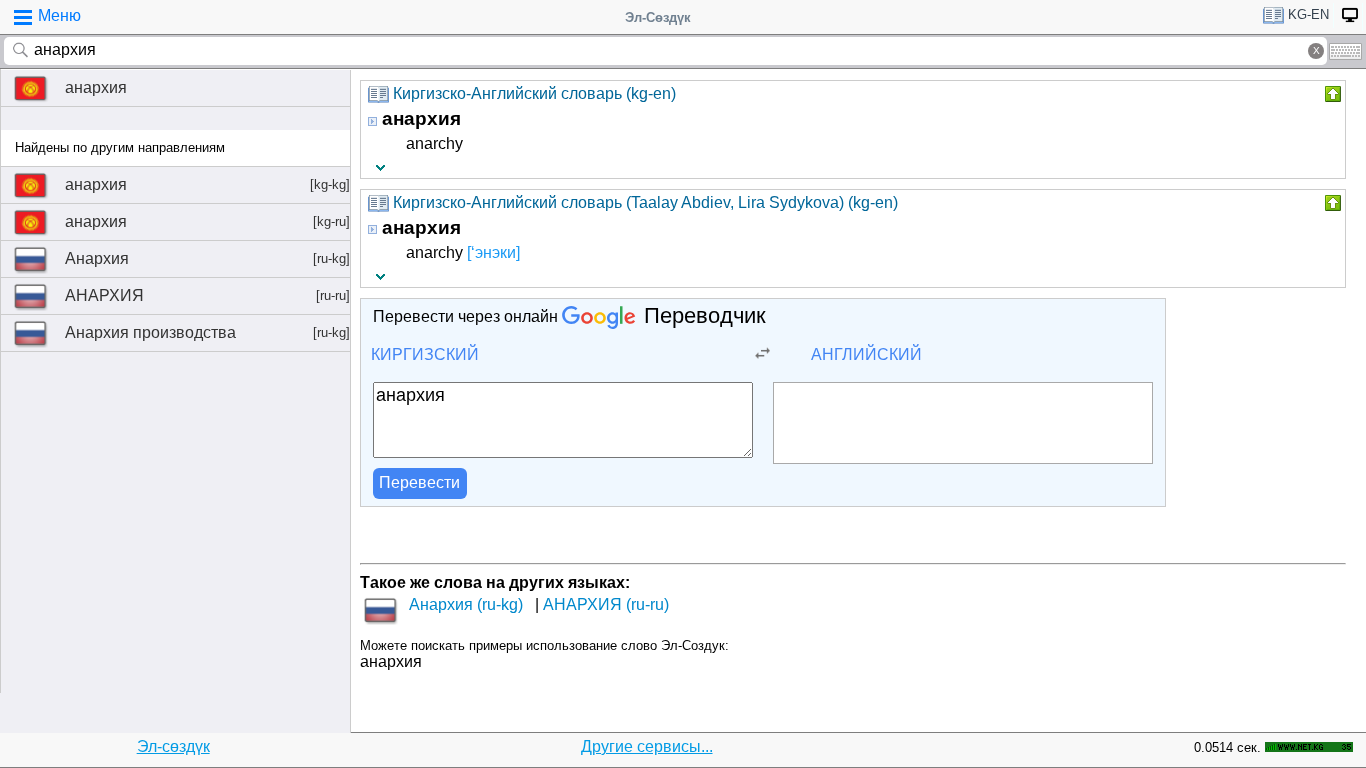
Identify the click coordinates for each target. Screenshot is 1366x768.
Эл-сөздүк (173, 746)
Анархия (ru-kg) (466, 604)
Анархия (207, 258)
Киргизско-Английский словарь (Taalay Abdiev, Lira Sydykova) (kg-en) (645, 202)
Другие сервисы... (647, 746)
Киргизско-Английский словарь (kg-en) (534, 93)
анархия (96, 87)
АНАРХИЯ (207, 295)
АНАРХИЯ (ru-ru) (606, 604)
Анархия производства (207, 332)
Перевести (419, 482)
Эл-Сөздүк (658, 17)
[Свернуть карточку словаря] (1331, 94)
